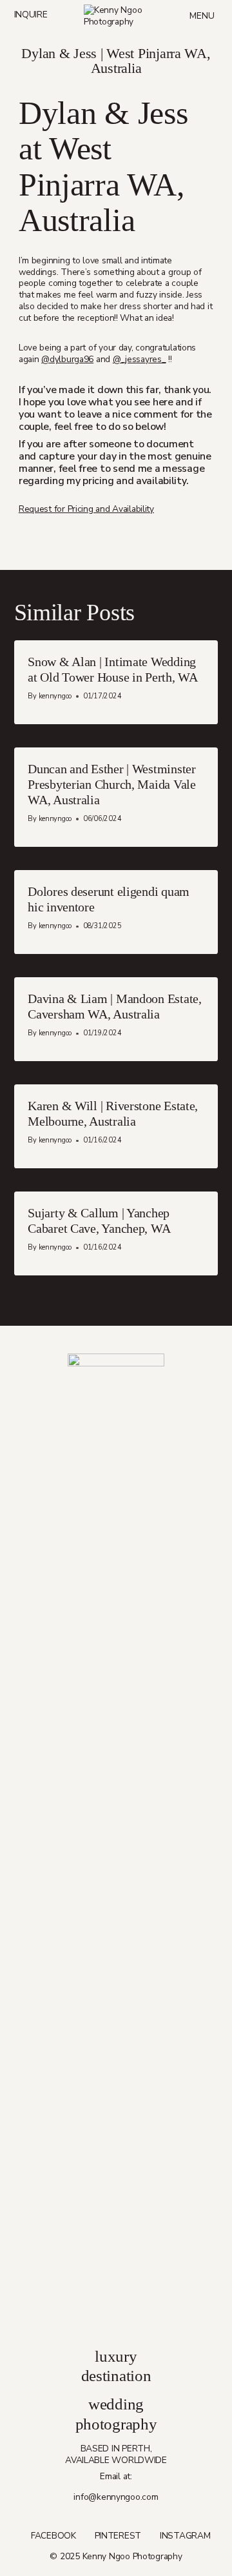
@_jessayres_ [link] (140, 359)
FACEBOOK (53, 2536)
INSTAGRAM (185, 2536)
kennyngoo (55, 696)
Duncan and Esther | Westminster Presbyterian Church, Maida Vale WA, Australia (112, 784)
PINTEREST (118, 2536)
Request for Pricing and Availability (86, 509)
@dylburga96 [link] (67, 359)
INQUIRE (31, 15)
